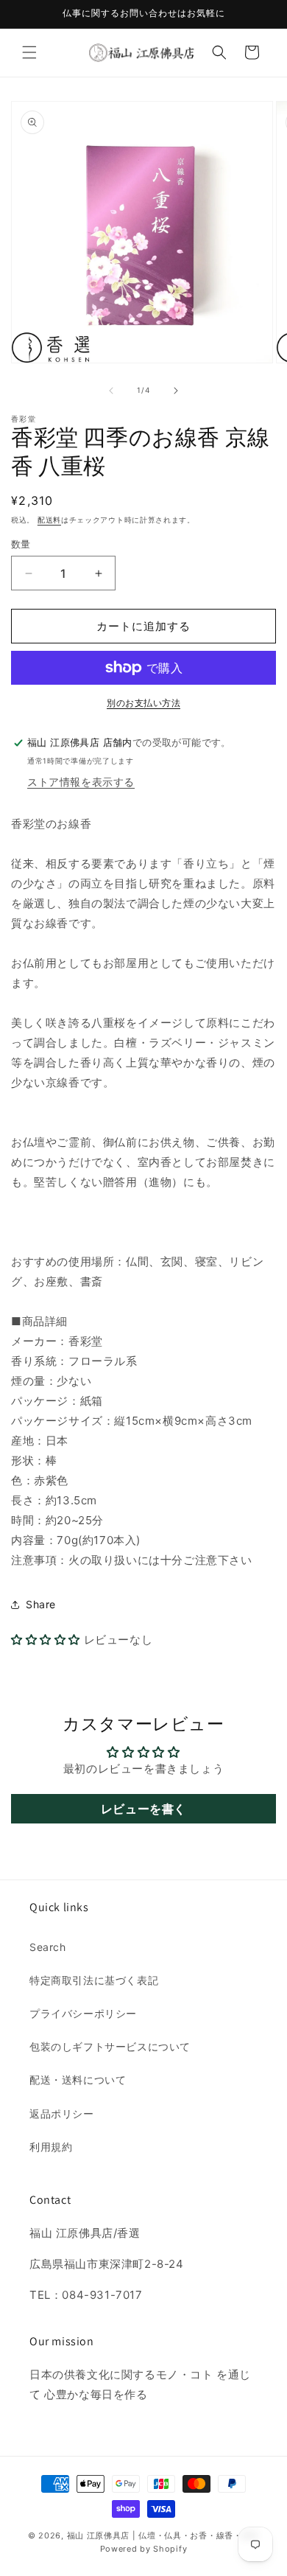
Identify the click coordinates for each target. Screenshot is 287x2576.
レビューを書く (143, 1809)
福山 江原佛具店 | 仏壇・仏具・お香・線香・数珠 (163, 2535)
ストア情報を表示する (81, 782)
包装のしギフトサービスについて (110, 2046)
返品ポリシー (62, 2113)
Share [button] (41, 1604)
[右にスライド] (176, 391)
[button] (29, 52)
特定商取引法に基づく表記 (94, 1980)
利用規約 (51, 2147)
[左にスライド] (111, 391)
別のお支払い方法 (143, 703)
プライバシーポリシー (83, 2013)
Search (48, 1947)
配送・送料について (78, 2080)
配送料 (49, 520)
